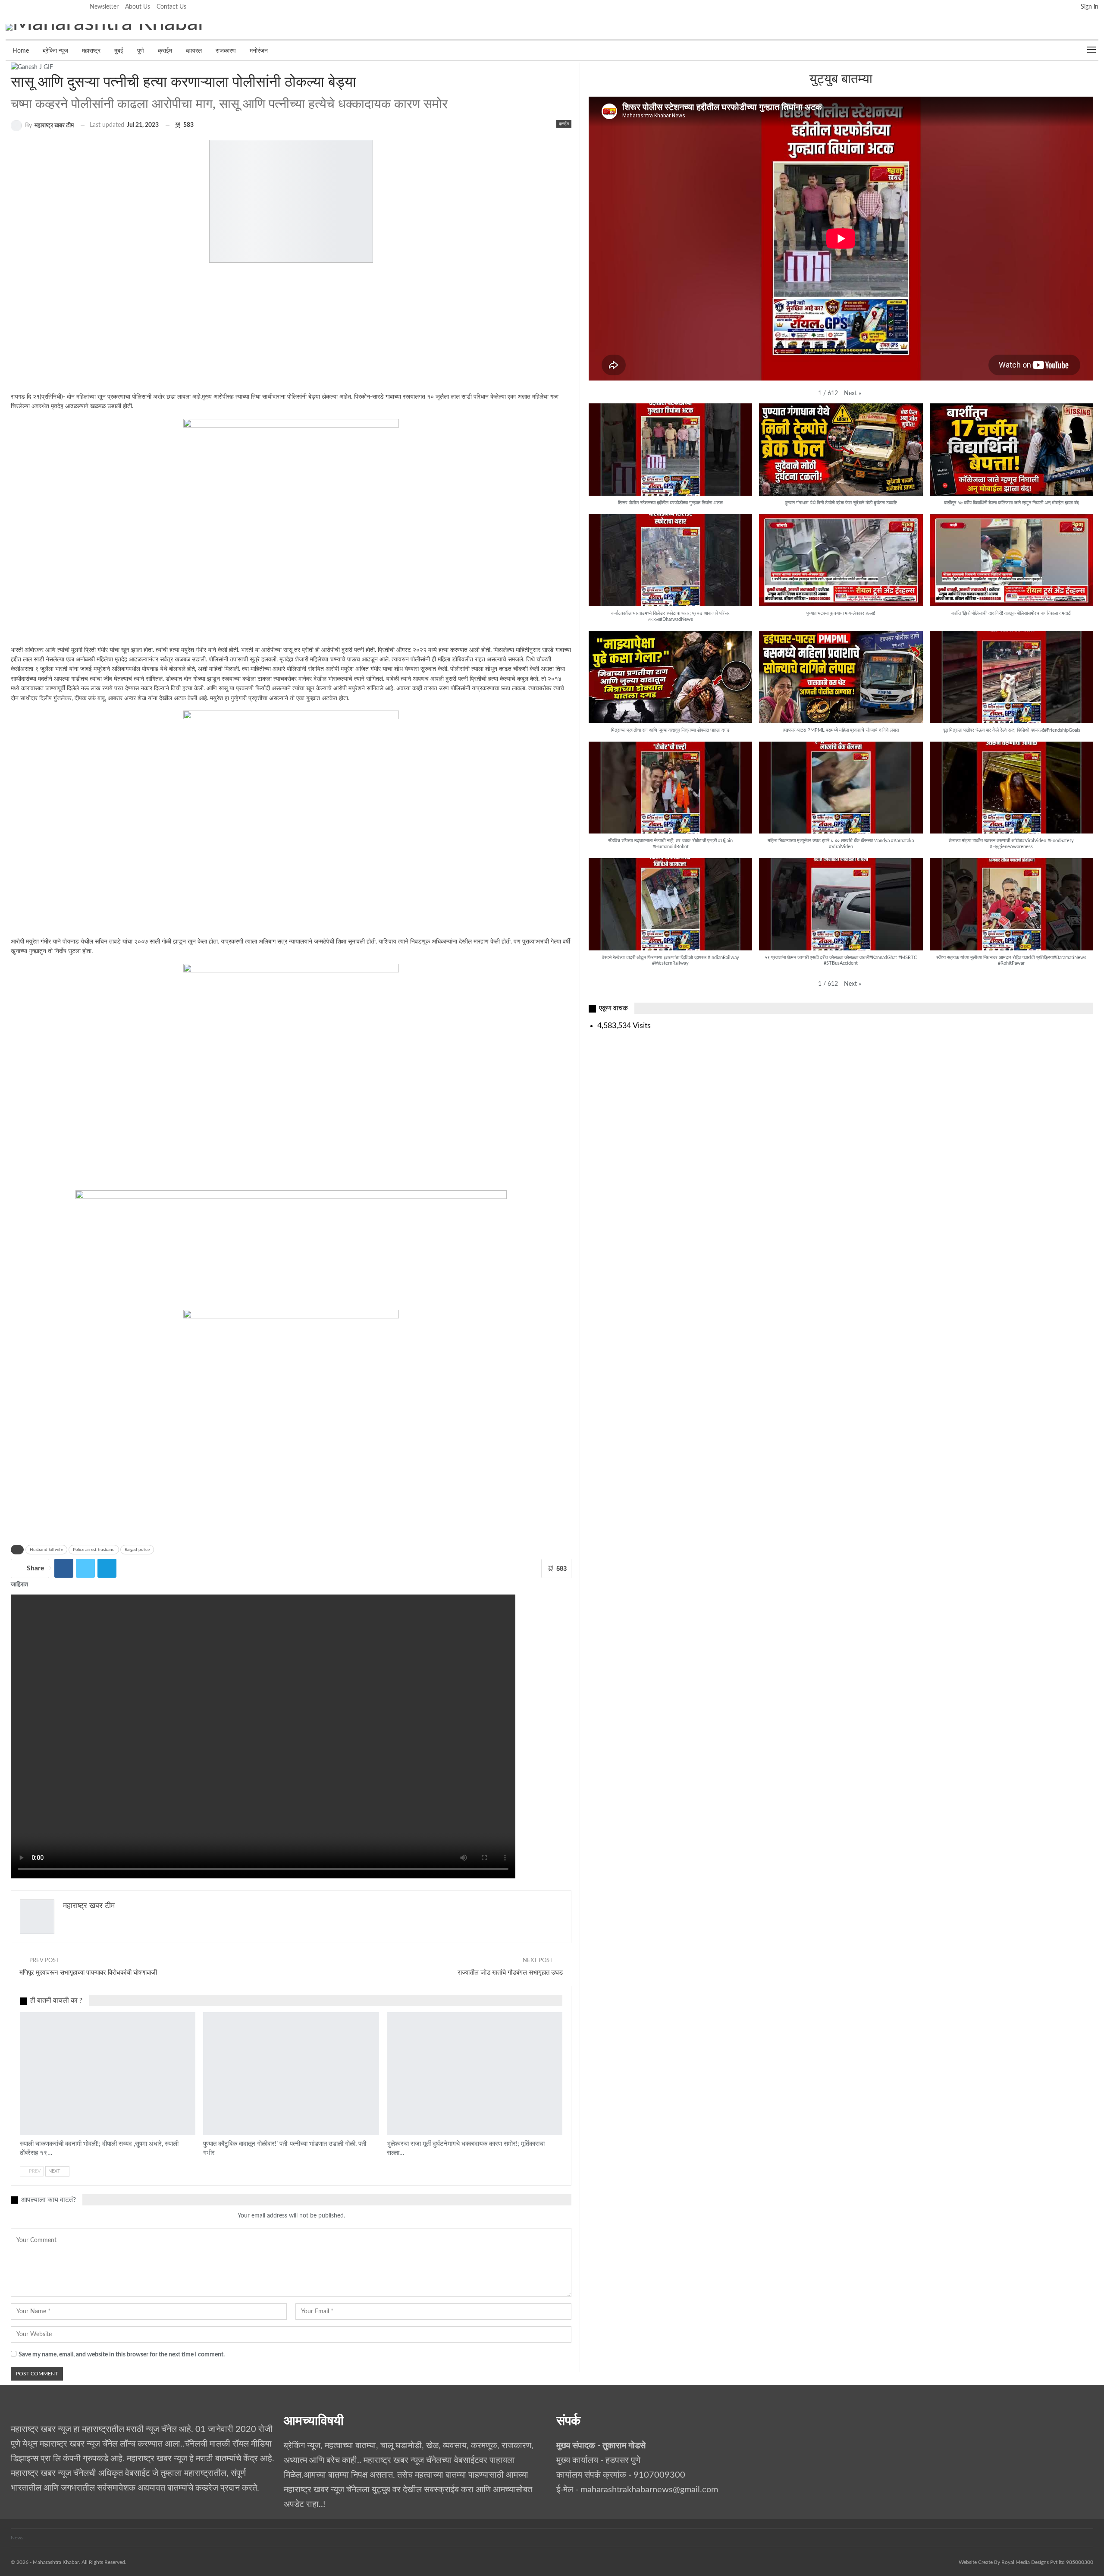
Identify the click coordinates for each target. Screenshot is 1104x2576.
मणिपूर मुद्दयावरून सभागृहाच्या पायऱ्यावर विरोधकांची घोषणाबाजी (88, 1973)
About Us (138, 7)
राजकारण (226, 51)
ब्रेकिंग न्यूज (55, 51)
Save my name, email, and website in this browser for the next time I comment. (122, 2355)
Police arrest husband (94, 1550)
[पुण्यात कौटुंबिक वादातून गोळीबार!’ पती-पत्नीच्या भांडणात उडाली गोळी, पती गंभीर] (291, 2074)
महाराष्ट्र (91, 51)
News (17, 2538)
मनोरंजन (259, 51)
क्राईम (165, 51)
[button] (853, 394)
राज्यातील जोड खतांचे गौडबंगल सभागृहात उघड (510, 1973)
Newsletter (104, 7)
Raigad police (137, 1550)
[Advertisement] (229, 332)
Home (21, 51)
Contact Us (171, 7)
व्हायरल (194, 51)
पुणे (141, 51)
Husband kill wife (46, 1550)
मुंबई (119, 51)
